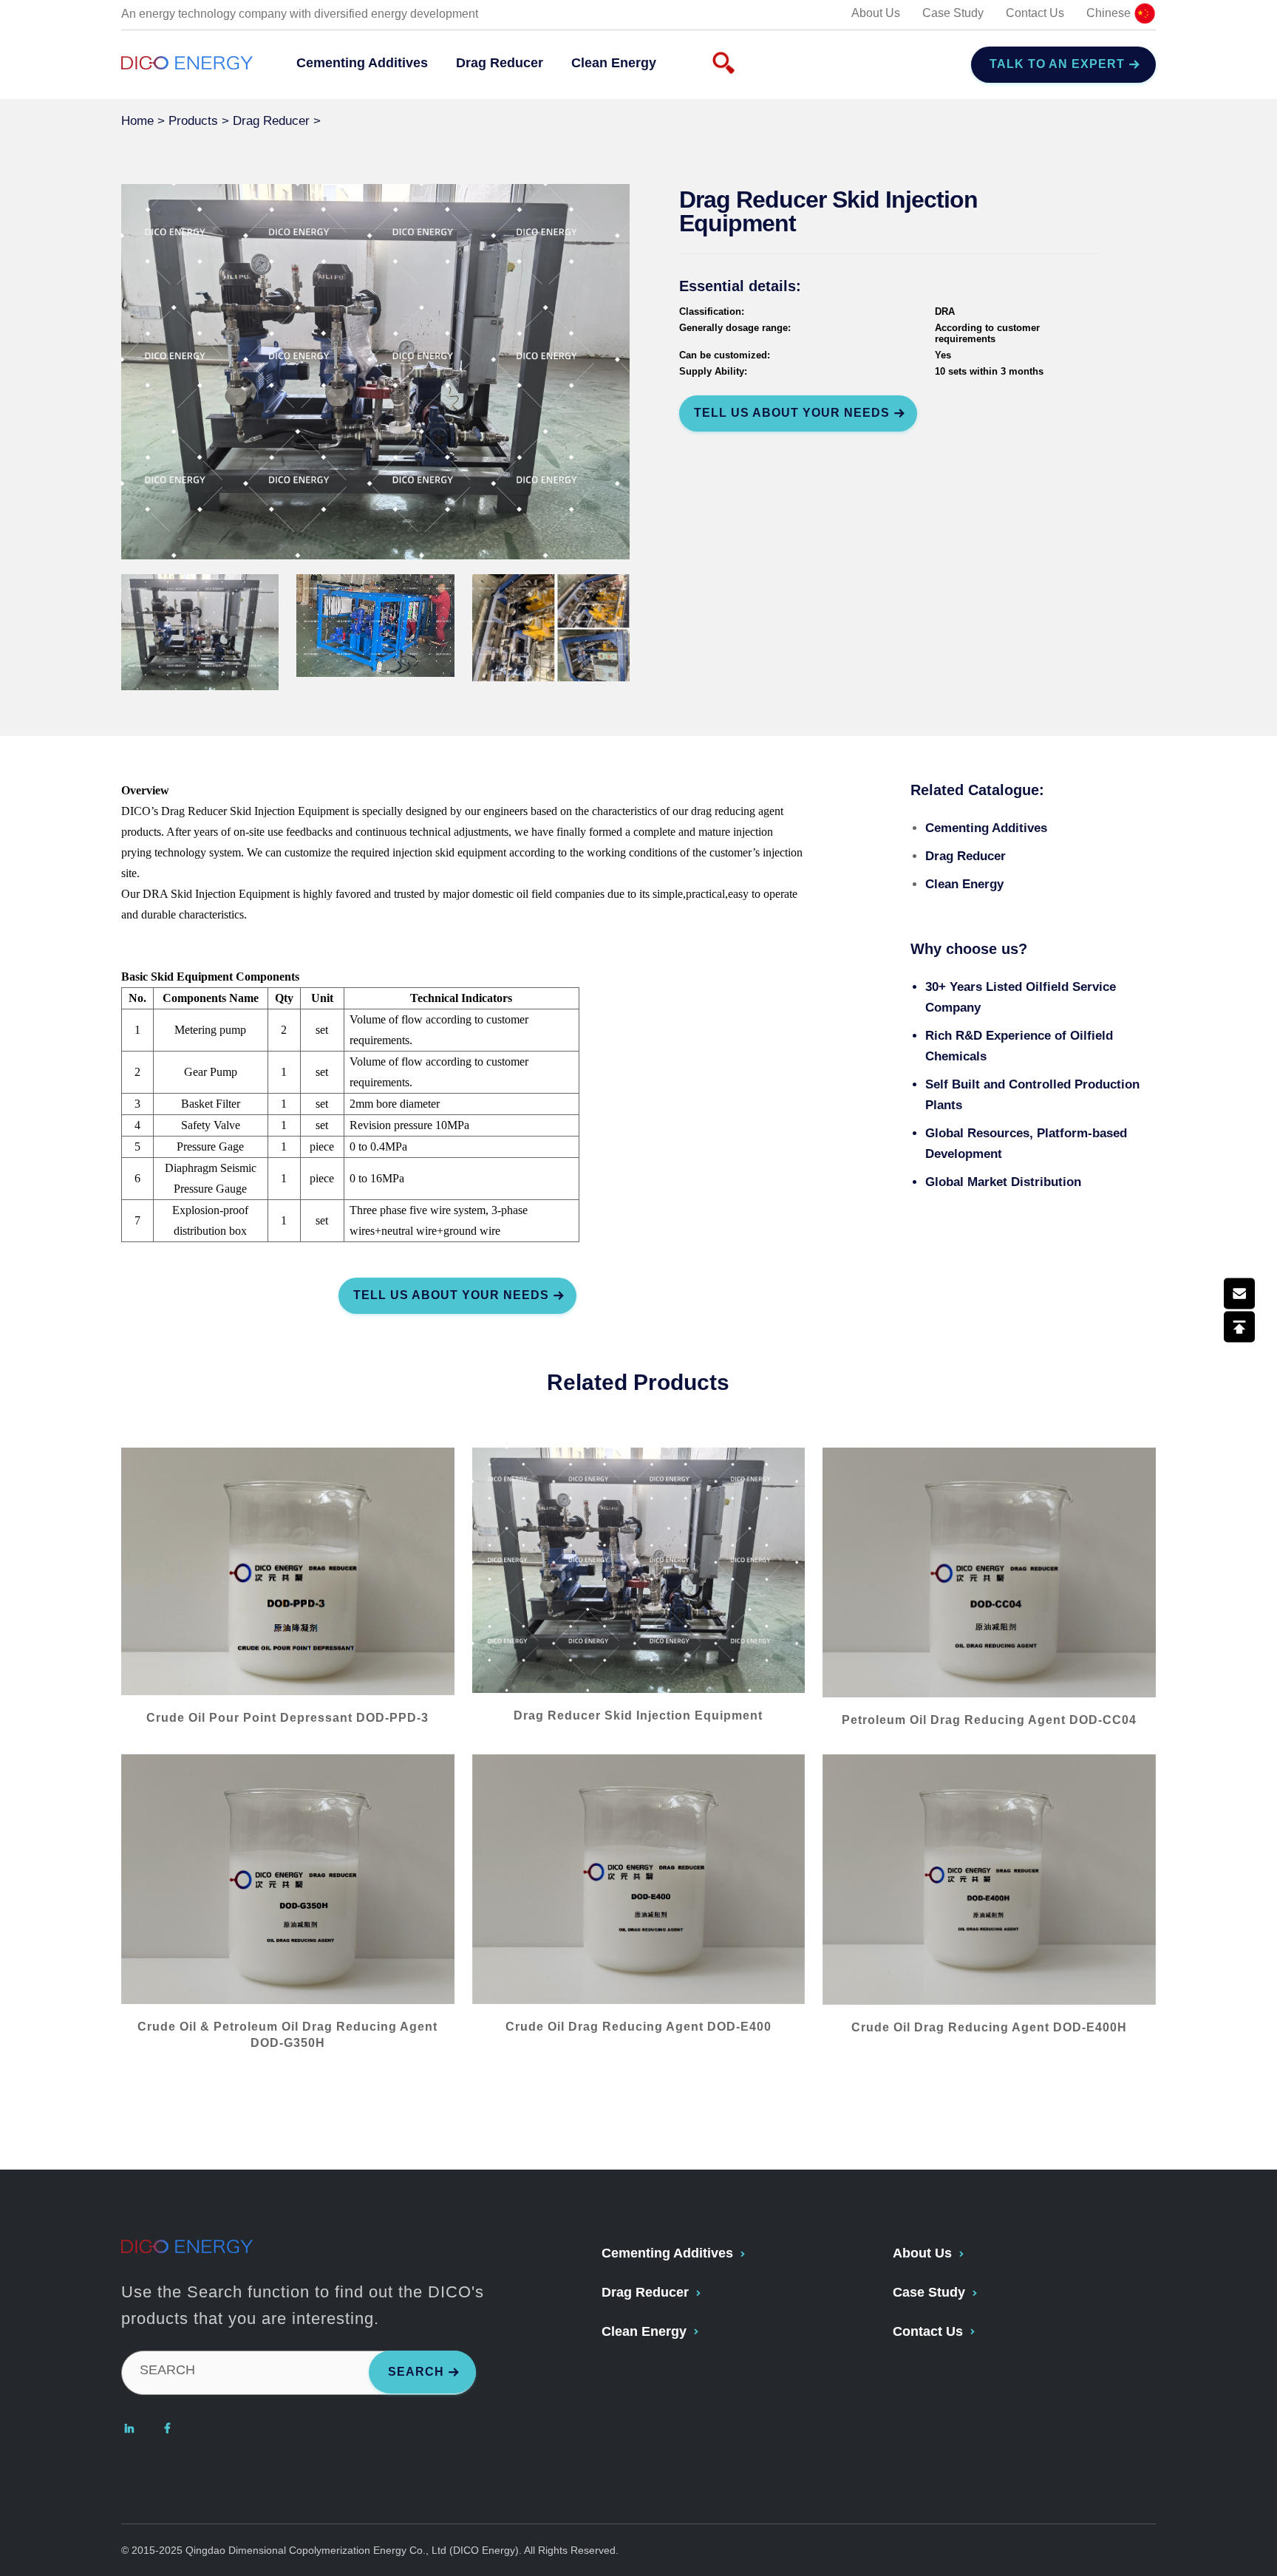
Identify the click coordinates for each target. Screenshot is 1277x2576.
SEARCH (167, 2370)
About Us (876, 13)
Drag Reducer (500, 63)
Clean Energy (614, 63)
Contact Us (1035, 13)
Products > (201, 121)
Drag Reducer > (279, 121)
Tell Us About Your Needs (792, 413)
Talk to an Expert (1057, 64)
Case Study (953, 13)
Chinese (1110, 13)
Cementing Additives (362, 63)
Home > (145, 121)
